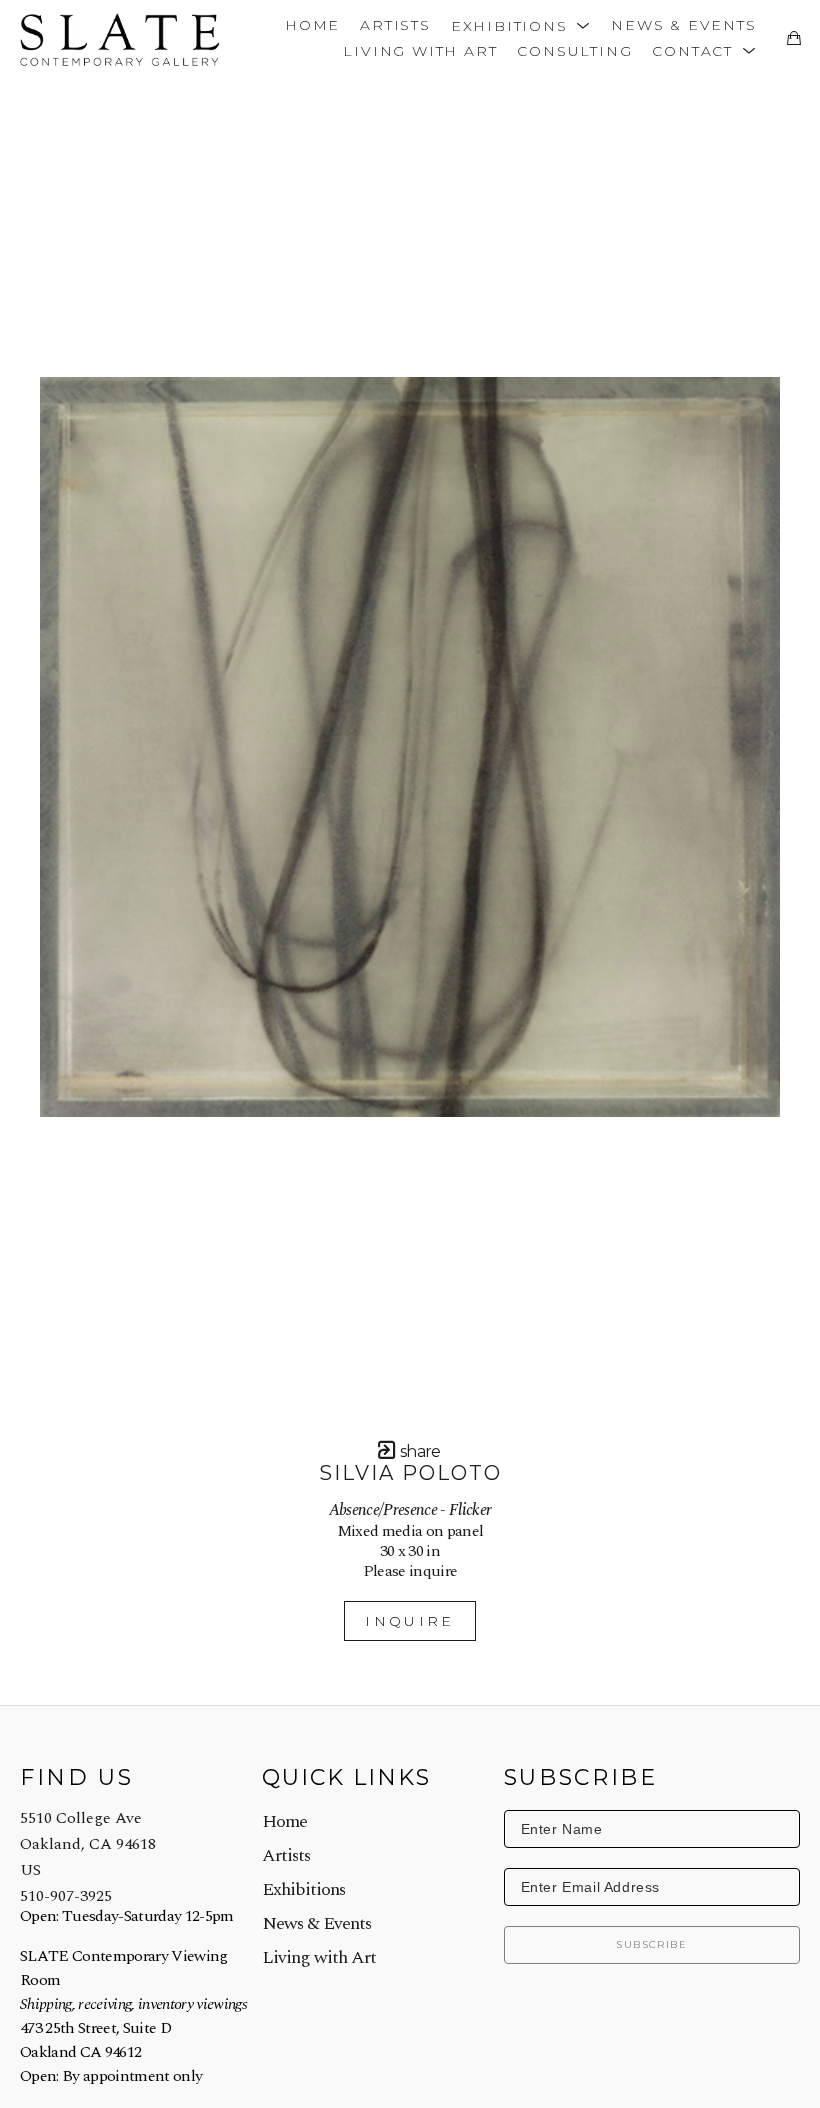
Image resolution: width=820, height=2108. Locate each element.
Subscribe (651, 1944)
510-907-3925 (66, 1896)
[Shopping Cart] (793, 38)
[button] (521, 24)
